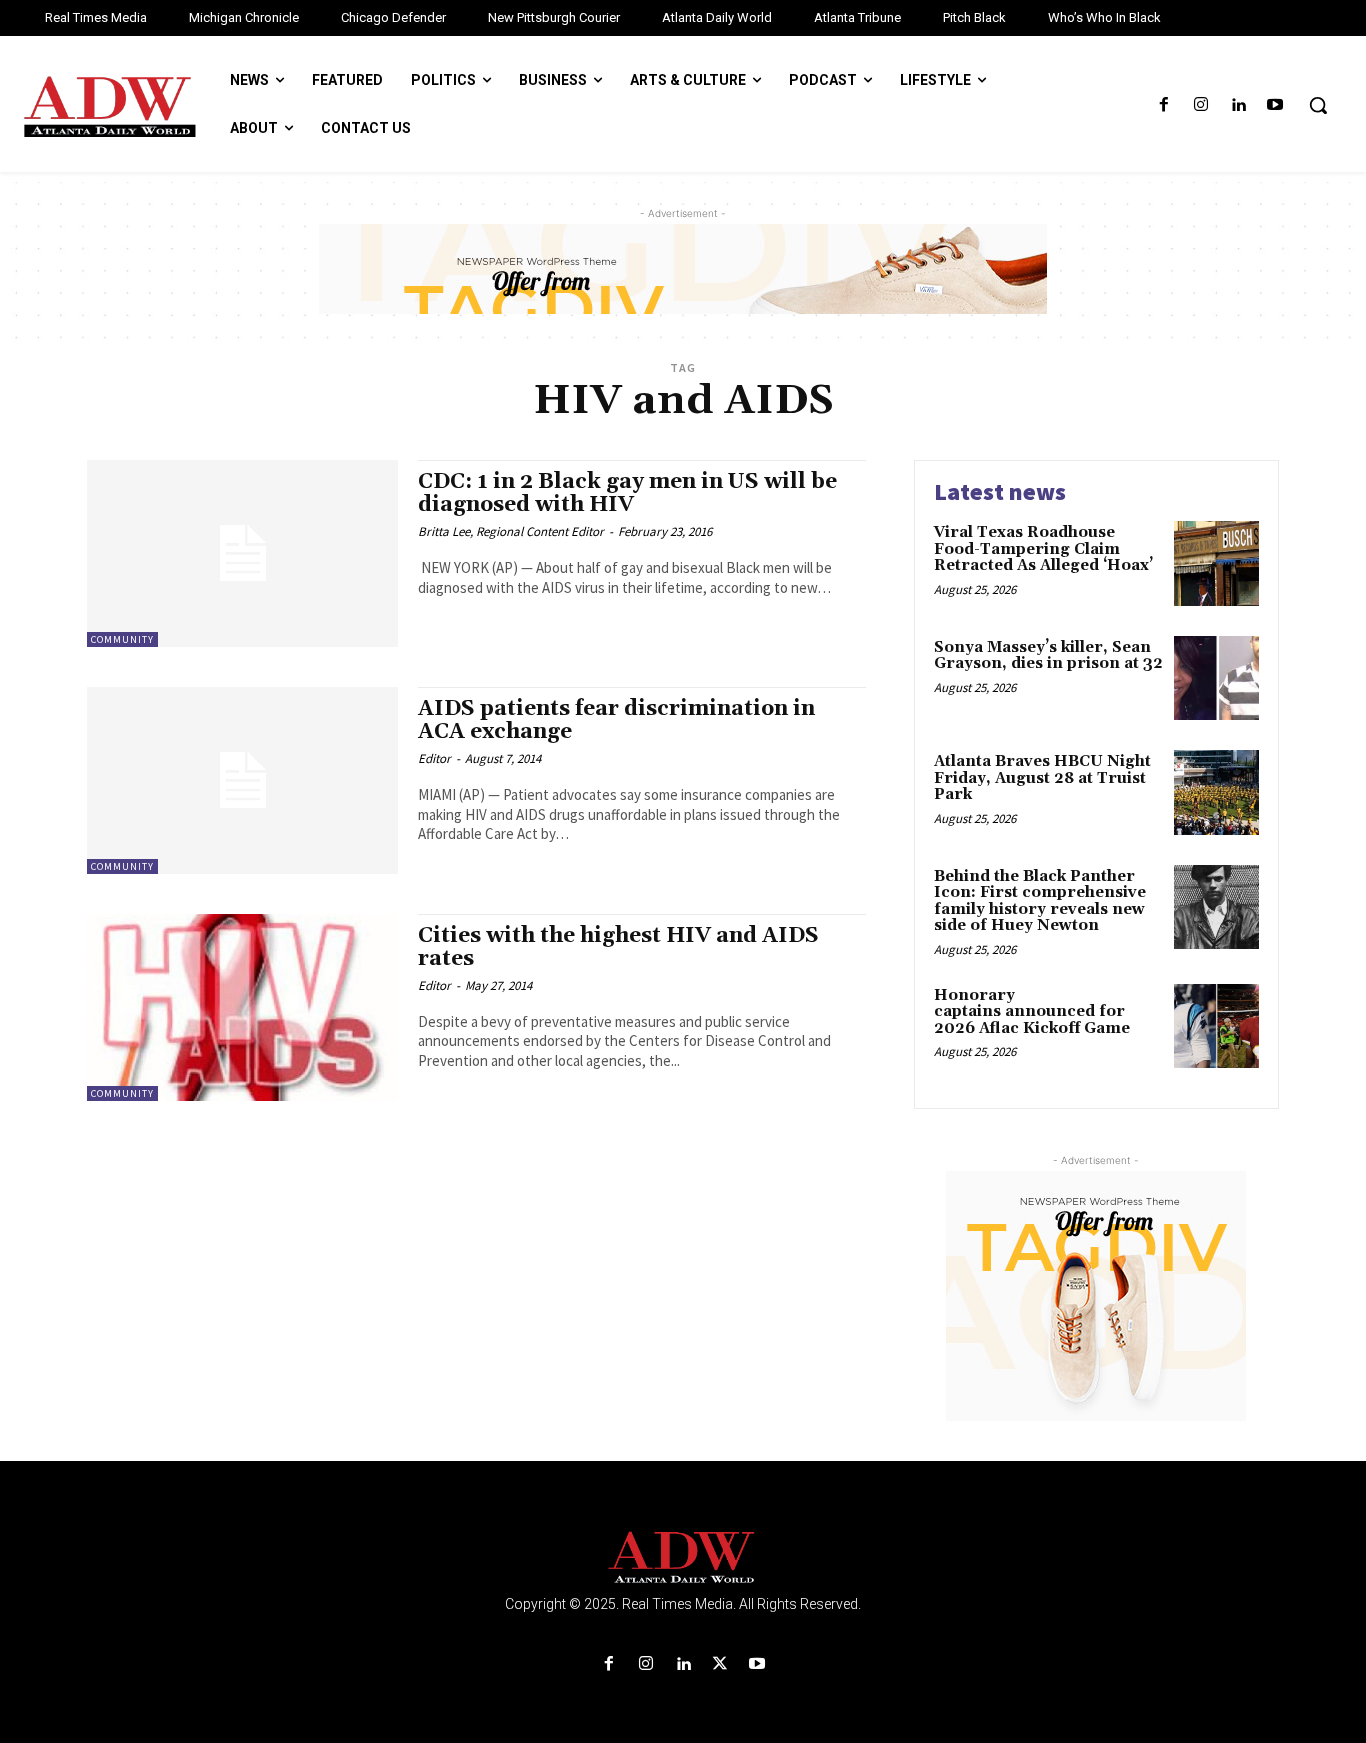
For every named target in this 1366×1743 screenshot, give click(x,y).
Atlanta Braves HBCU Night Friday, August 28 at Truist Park (1042, 778)
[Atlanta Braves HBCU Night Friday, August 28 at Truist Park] (1216, 792)
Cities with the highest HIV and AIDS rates (618, 947)
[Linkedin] (1238, 105)
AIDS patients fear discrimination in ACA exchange (616, 720)
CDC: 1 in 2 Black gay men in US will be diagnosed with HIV (627, 493)
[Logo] (683, 1557)
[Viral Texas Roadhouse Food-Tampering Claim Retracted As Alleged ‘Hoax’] (1216, 563)
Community (122, 639)
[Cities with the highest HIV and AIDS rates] (242, 1007)
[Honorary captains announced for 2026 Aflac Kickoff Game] (1216, 1026)
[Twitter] (720, 1664)
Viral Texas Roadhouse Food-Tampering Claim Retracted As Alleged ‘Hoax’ (1043, 549)
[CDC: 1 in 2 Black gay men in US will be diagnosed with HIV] (242, 553)
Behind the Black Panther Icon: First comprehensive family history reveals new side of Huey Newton (1040, 901)
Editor (434, 758)
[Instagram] (1200, 105)
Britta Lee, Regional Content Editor (511, 531)
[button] (1318, 105)
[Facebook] (1163, 105)
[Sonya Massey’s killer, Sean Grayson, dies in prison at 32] (1216, 678)
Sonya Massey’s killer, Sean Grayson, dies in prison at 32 (1048, 656)
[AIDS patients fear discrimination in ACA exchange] (242, 780)
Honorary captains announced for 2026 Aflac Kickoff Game (1032, 1012)
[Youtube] (1275, 105)
